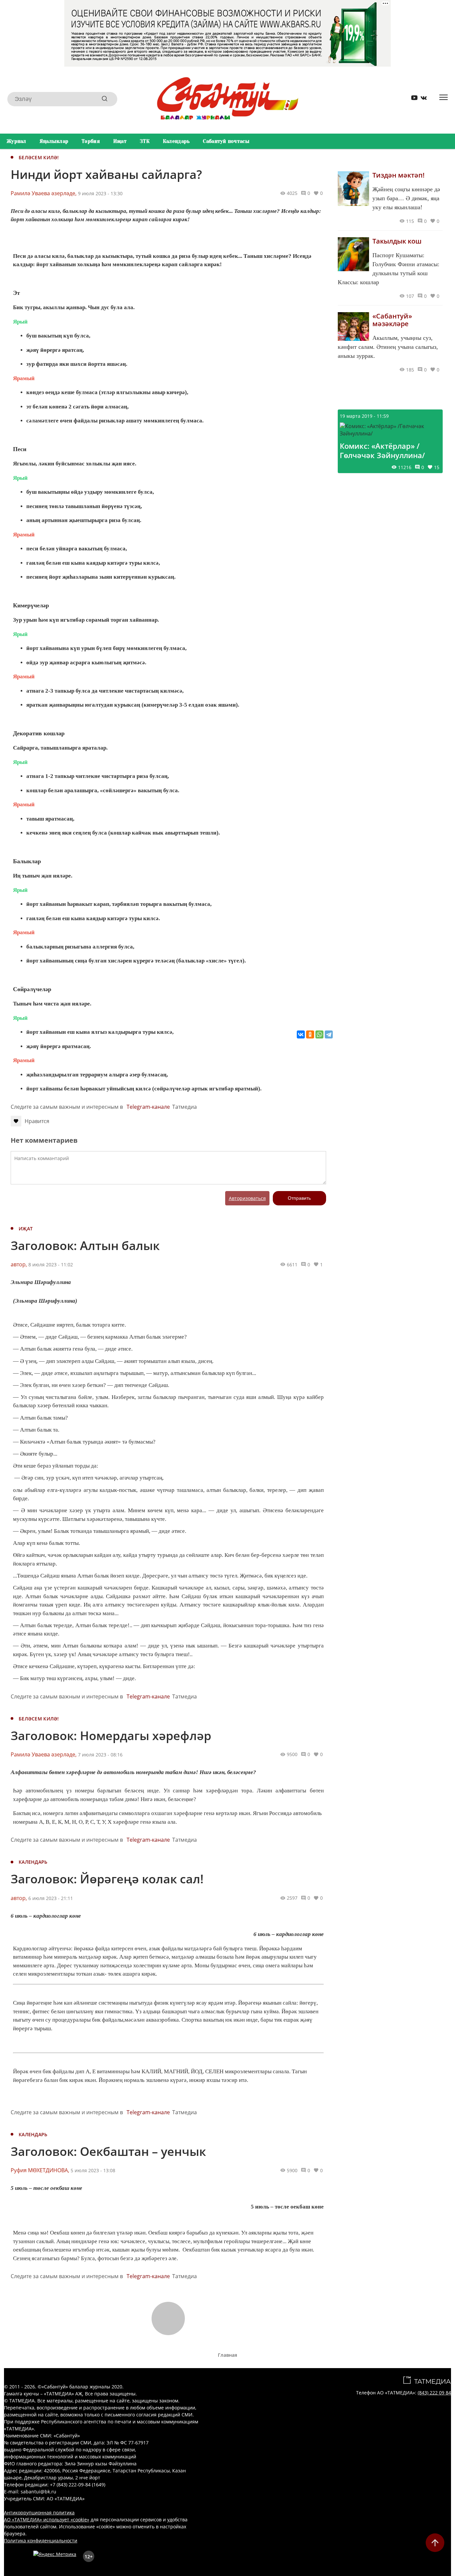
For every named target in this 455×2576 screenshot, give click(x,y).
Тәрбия (91, 141)
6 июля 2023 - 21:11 (51, 1898)
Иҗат (120, 141)
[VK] (421, 99)
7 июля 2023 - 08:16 (100, 1755)
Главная (227, 2355)
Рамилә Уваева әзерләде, (44, 193)
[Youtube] (412, 99)
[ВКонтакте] (301, 1034)
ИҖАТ (26, 1229)
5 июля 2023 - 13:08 (93, 2170)
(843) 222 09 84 (434, 2393)
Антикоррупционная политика (39, 2513)
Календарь (176, 141)
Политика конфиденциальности (41, 2541)
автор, (19, 1264)
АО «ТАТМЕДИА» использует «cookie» (47, 2520)
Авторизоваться (247, 1198)
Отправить (299, 1198)
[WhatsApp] (319, 1034)
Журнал (16, 141)
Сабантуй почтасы (226, 141)
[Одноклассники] (310, 1034)
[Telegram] (329, 1034)
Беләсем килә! (39, 157)
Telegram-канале (148, 1107)
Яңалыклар (54, 141)
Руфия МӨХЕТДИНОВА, (40, 2170)
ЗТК (145, 141)
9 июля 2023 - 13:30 (100, 193)
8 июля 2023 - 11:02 (51, 1265)
